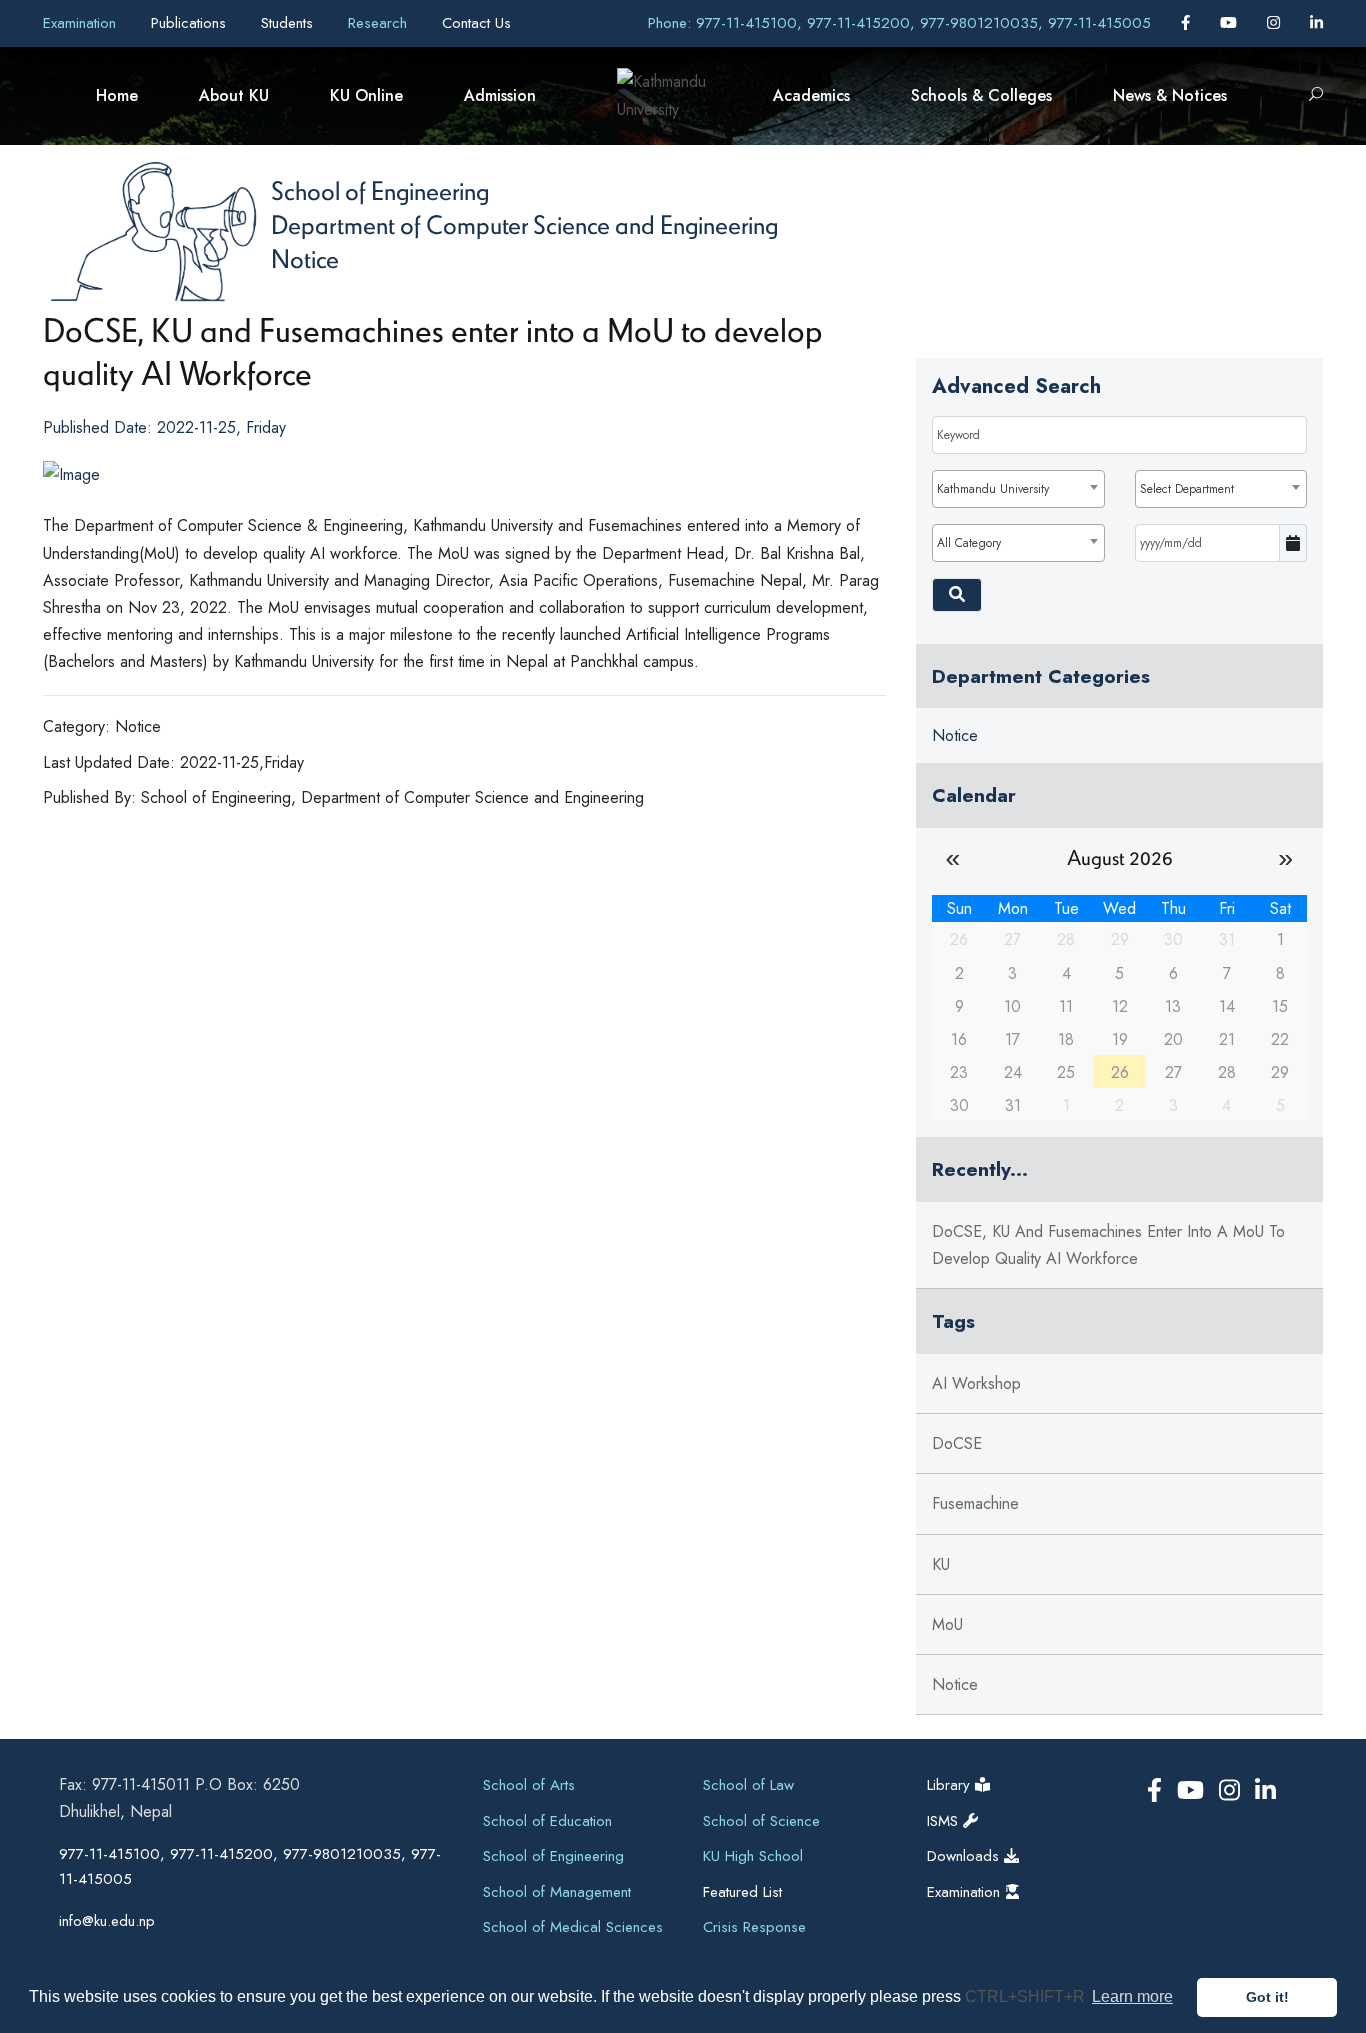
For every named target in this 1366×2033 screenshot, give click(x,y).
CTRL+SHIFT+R (1027, 1996)
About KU (234, 95)
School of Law (748, 1785)
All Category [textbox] (969, 543)
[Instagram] (1276, 23)
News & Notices (1170, 95)
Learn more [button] (1132, 1996)
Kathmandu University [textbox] (993, 489)
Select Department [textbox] (1187, 489)
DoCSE (957, 1443)
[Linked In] (1316, 23)
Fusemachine (975, 1503)
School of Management (557, 1892)
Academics (811, 95)
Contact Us (476, 23)
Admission (500, 95)
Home (117, 95)
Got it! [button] (1267, 1997)
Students (289, 23)
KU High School (753, 1856)
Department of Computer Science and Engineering (524, 224)
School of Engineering (380, 190)
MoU (947, 1624)
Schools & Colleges (981, 95)
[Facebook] (1188, 23)
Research (380, 23)
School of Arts (529, 1785)
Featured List (742, 1892)
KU (941, 1564)
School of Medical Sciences (573, 1927)
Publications (191, 23)
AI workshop (976, 1383)
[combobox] (1018, 489)
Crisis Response (754, 1927)
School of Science (761, 1821)
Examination (82, 23)
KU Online (366, 95)
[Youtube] (1231, 23)
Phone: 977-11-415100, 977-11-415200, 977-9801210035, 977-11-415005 (899, 23)
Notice (305, 258)
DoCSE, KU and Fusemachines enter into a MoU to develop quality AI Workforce (1108, 1245)
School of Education (547, 1821)
